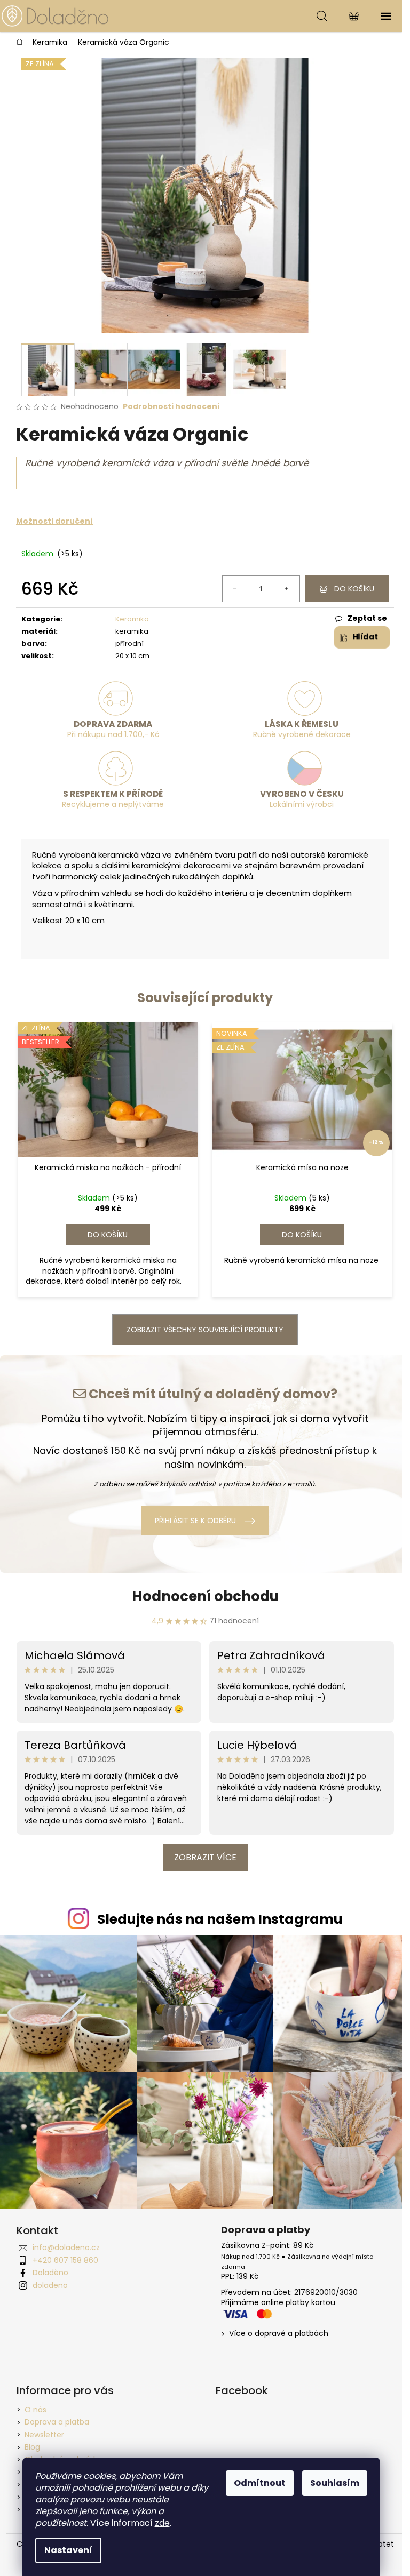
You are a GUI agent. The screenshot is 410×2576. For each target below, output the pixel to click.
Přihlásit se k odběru (195, 1521)
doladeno (50, 2285)
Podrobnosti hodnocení (171, 407)
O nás (36, 2410)
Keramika (132, 619)
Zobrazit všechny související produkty (205, 1330)
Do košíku (354, 589)
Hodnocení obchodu (205, 1596)
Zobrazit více (205, 1857)
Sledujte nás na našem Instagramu (220, 1919)
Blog (32, 2447)
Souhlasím (335, 2483)
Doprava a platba (57, 2422)
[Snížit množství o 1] (235, 589)
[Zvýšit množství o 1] (287, 589)
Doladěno (50, 2273)
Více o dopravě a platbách (279, 2334)
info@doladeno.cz (66, 2247)
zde (162, 2523)
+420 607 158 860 (65, 2260)
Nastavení (68, 2550)
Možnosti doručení (54, 521)
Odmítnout (260, 2483)
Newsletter (44, 2435)
